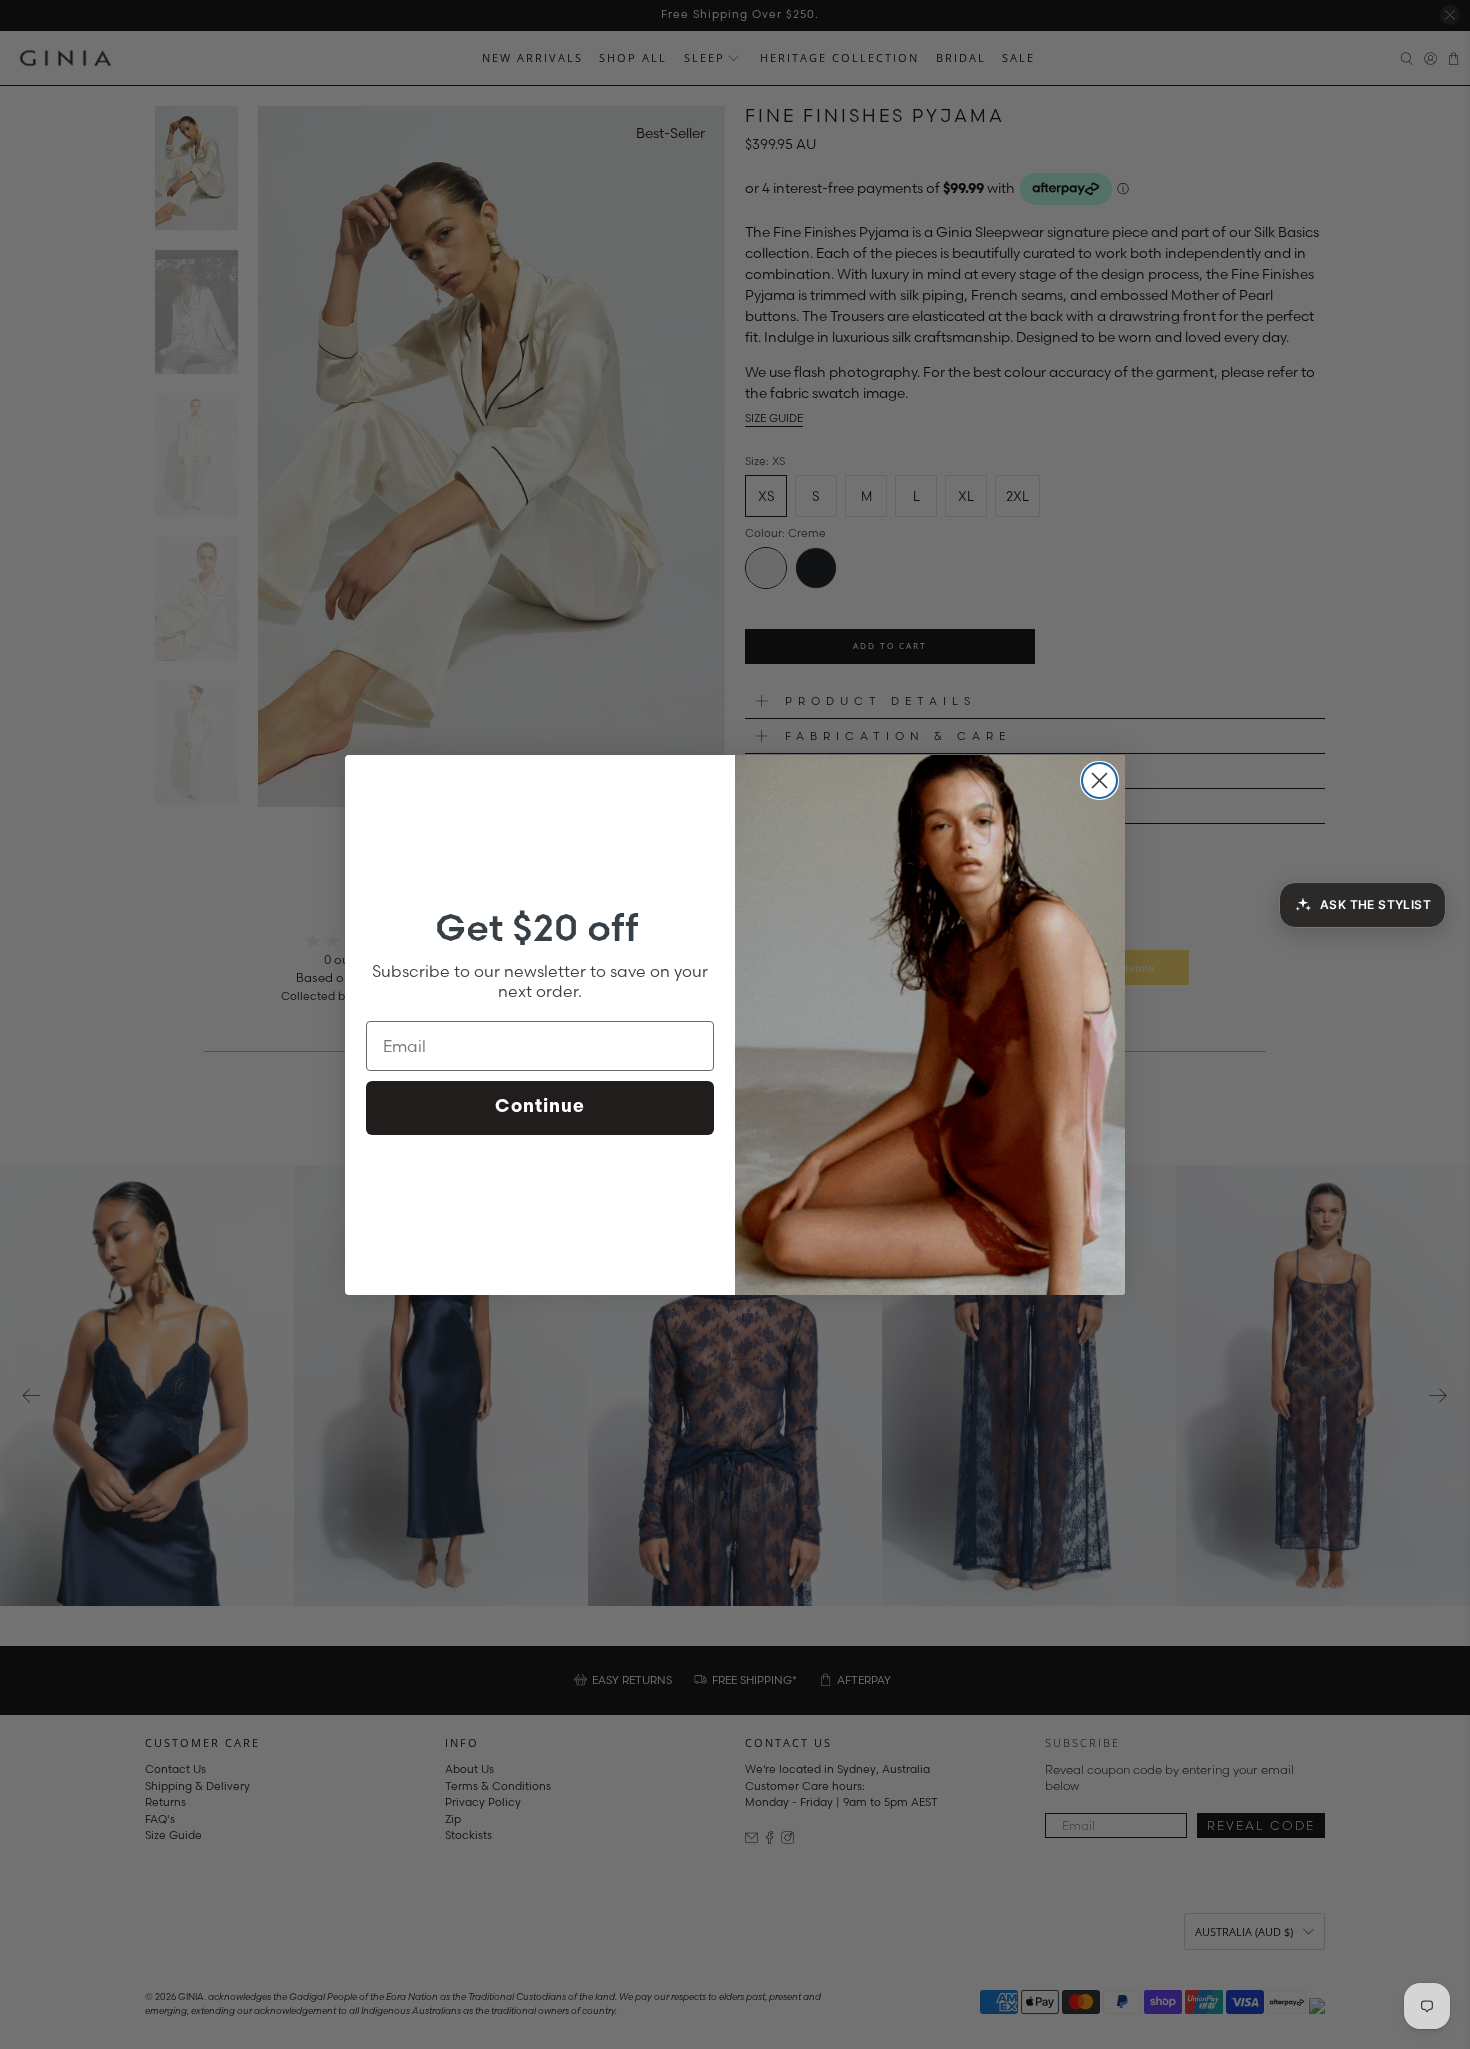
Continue (540, 1108)
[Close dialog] (1099, 780)
